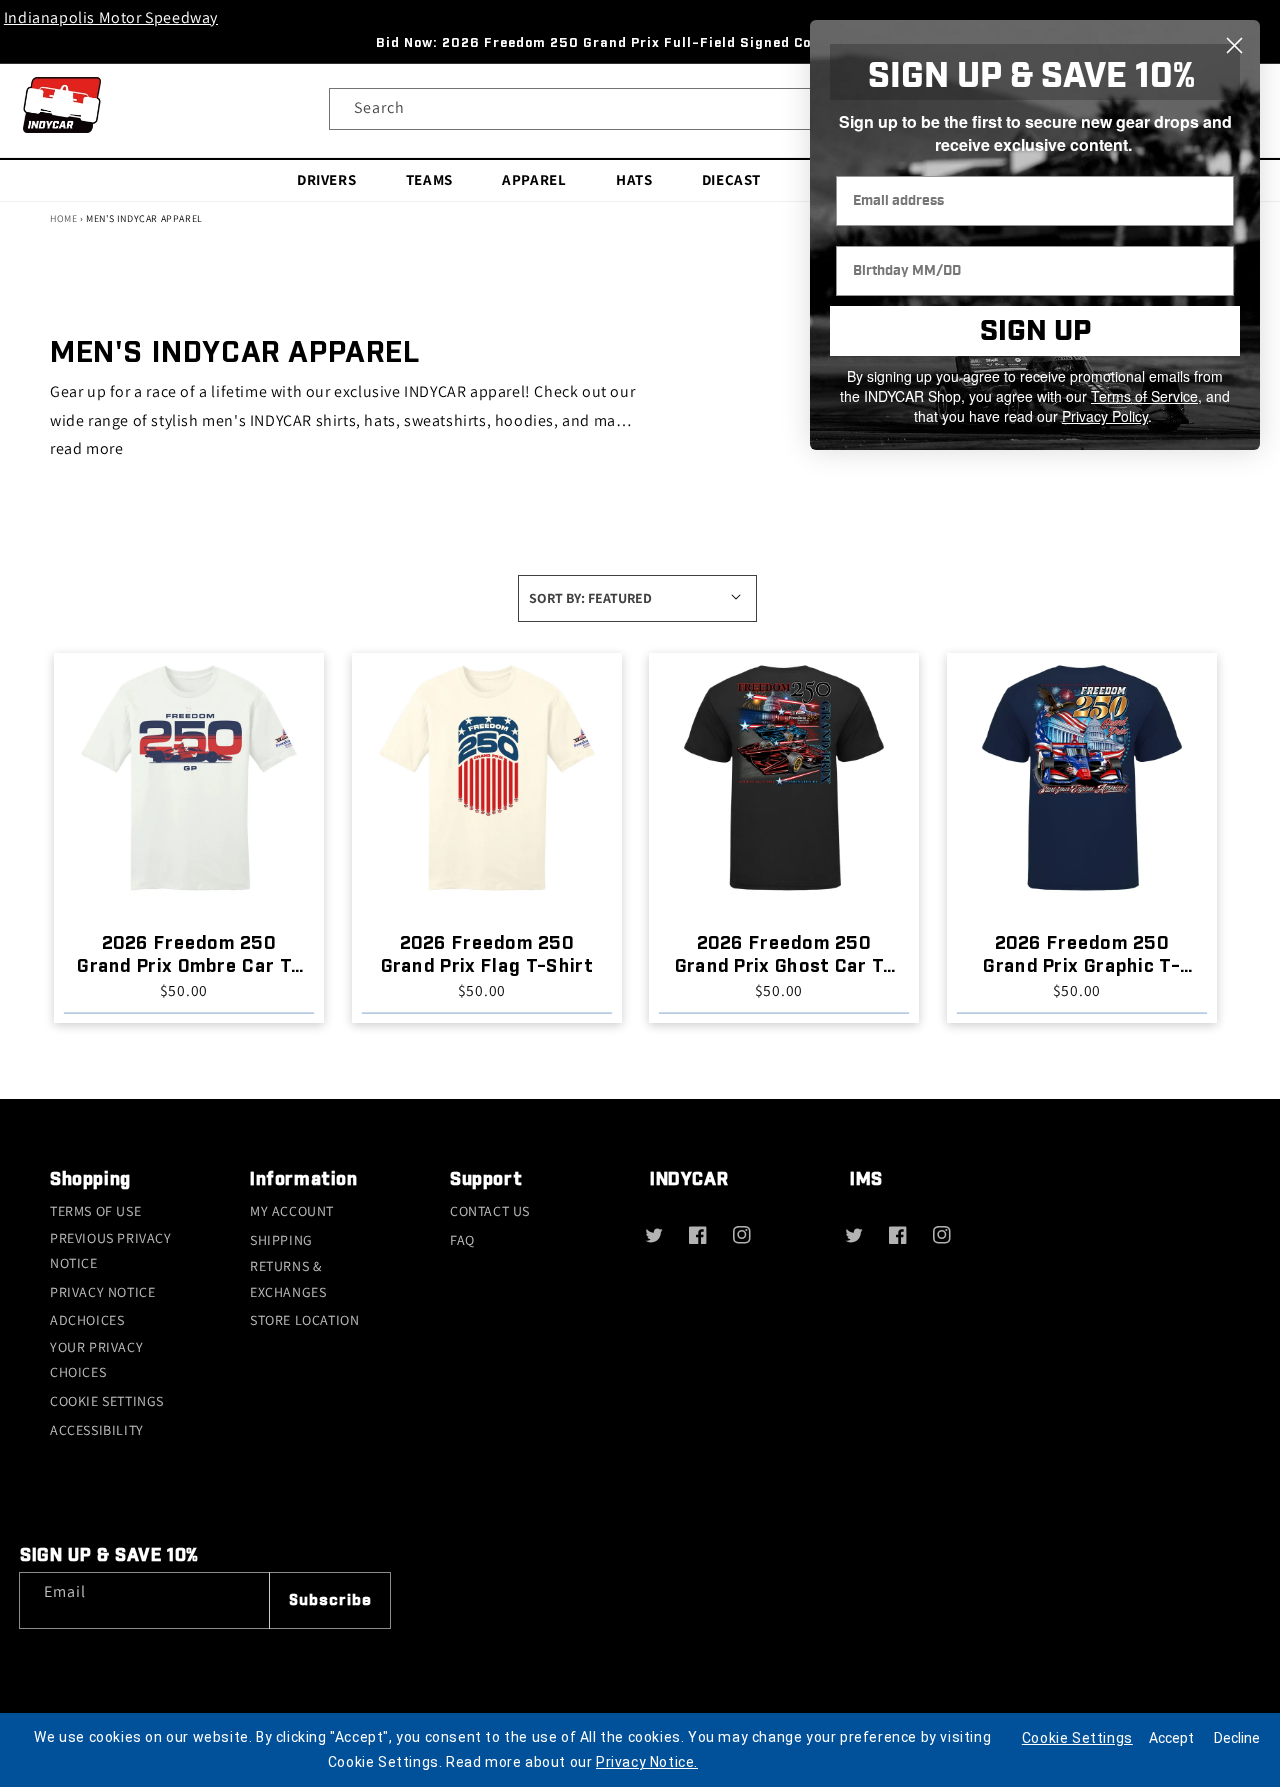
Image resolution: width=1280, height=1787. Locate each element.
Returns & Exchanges (288, 1278)
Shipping (281, 1240)
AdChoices (87, 1320)
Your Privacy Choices (96, 1359)
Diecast (731, 179)
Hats (634, 179)
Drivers (326, 179)
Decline (1237, 1738)
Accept (1171, 1738)
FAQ (462, 1240)
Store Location (304, 1320)
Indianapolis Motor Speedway (111, 17)
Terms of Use (95, 1211)
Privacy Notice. (647, 1762)
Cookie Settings (107, 1401)
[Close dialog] (1234, 45)
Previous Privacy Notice (111, 1250)
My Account (292, 1211)
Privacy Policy (1105, 416)
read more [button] (86, 448)
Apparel (534, 179)
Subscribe (330, 1600)
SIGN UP (1035, 331)
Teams (429, 179)
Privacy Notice (102, 1292)
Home (63, 218)
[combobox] (640, 109)
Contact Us (490, 1211)
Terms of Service (1144, 396)
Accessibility (97, 1430)
